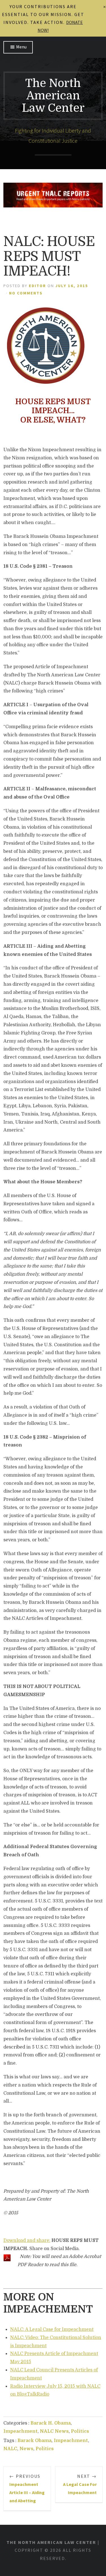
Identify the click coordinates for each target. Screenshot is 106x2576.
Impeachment (20, 2431)
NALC (10, 2449)
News (26, 2449)
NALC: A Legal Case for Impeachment (52, 2329)
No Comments (26, 293)
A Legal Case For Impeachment (80, 2484)
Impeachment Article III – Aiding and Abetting (27, 2488)
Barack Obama (34, 2441)
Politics (80, 2431)
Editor (37, 286)
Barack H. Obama (51, 2423)
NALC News (54, 2431)
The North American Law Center (53, 96)
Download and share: (27, 2240)
